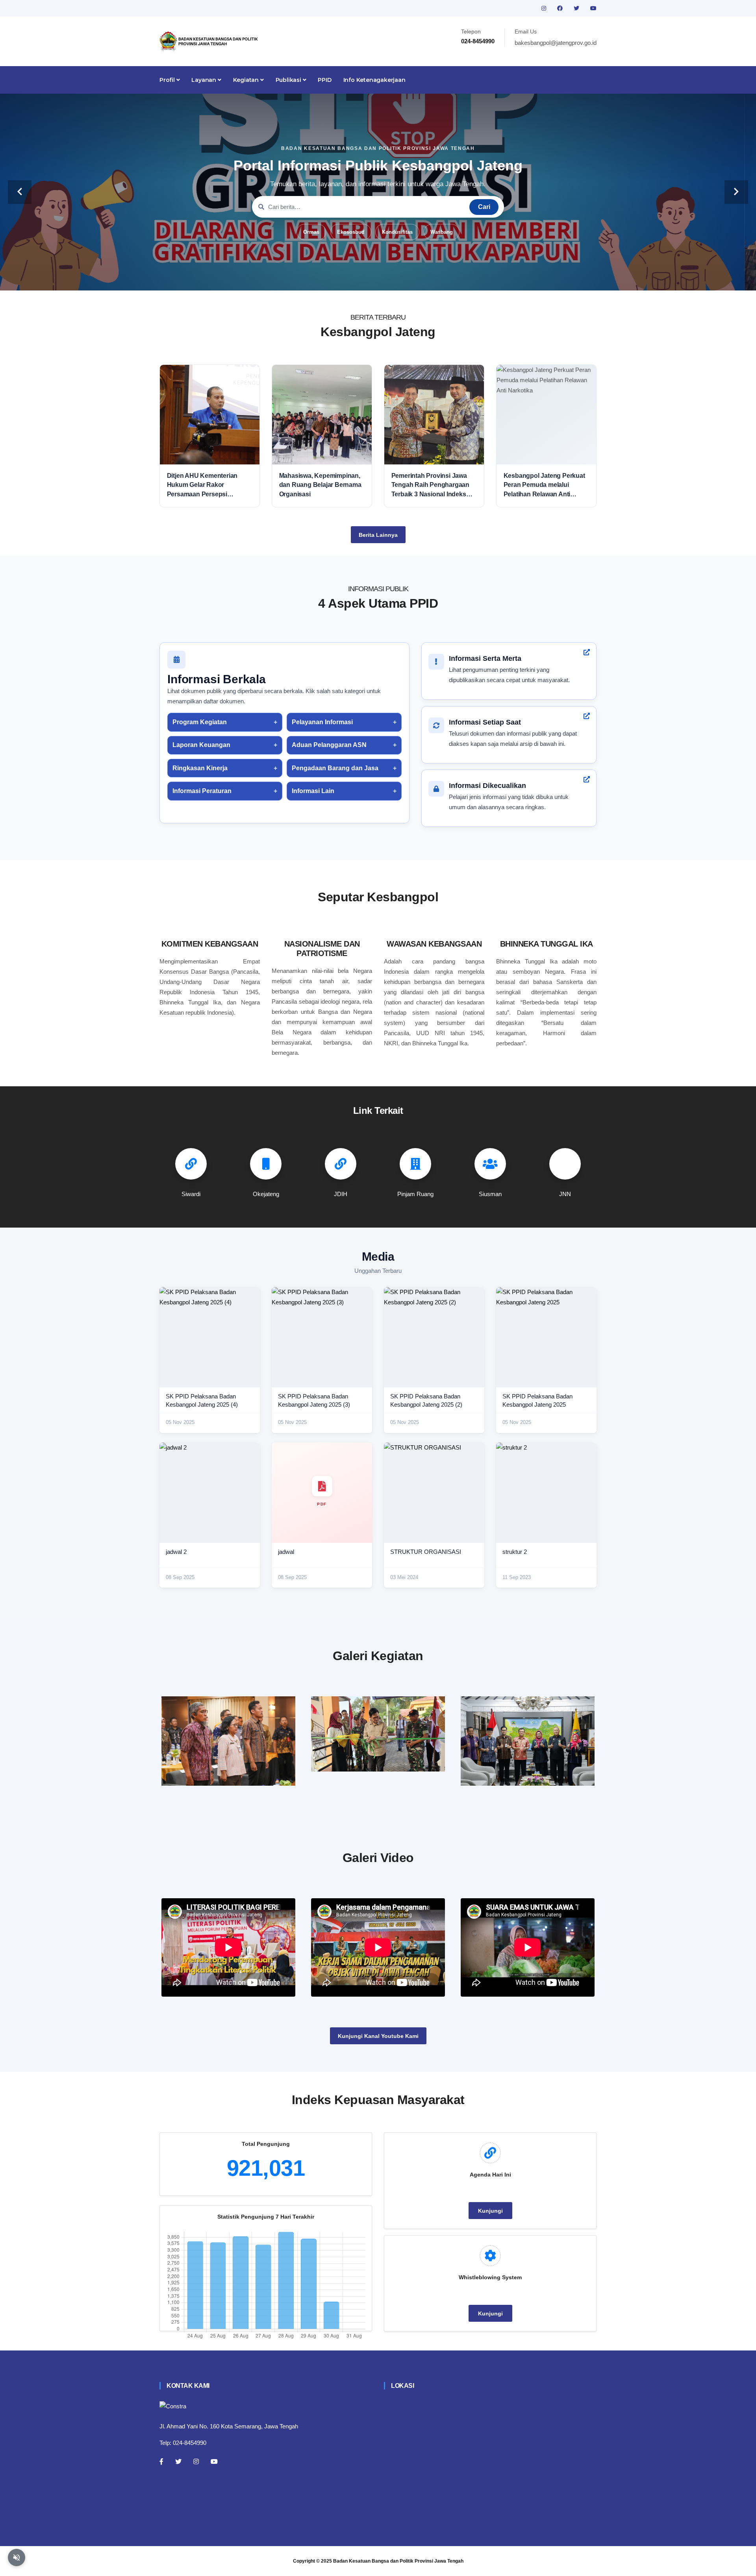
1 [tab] (343, 278)
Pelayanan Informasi (322, 722)
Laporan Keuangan (201, 745)
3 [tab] (366, 278)
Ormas (311, 232)
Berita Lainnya (378, 535)
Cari (484, 207)
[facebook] (561, 8)
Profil (168, 80)
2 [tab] (354, 278)
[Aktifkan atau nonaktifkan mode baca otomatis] (17, 2558)
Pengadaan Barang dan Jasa (335, 768)
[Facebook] (161, 2461)
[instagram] (545, 8)
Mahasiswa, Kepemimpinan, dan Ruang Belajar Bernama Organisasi (320, 485)
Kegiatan (247, 80)
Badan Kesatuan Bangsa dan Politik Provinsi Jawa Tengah (398, 2561)
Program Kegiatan (200, 722)
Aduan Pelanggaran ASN (329, 745)
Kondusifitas (397, 232)
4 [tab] (378, 278)
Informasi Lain (313, 791)
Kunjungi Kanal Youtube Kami (378, 2036)
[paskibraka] (378, 1734)
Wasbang (442, 232)
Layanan (204, 80)
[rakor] (228, 1741)
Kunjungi (490, 2211)
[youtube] (593, 8)
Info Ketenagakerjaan (374, 80)
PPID (324, 80)
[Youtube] (214, 2461)
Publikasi (289, 80)
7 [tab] (413, 278)
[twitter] (577, 8)
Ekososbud (351, 232)
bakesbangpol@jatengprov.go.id (556, 43)
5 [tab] (390, 278)
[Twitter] (178, 2461)
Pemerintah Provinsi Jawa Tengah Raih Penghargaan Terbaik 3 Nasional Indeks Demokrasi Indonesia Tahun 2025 (432, 485)
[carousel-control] (20, 192)
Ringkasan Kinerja (200, 768)
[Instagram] (196, 2461)
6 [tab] (402, 278)
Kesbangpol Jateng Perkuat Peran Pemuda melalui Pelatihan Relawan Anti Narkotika (544, 485)
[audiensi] (528, 1741)
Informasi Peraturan (202, 791)
